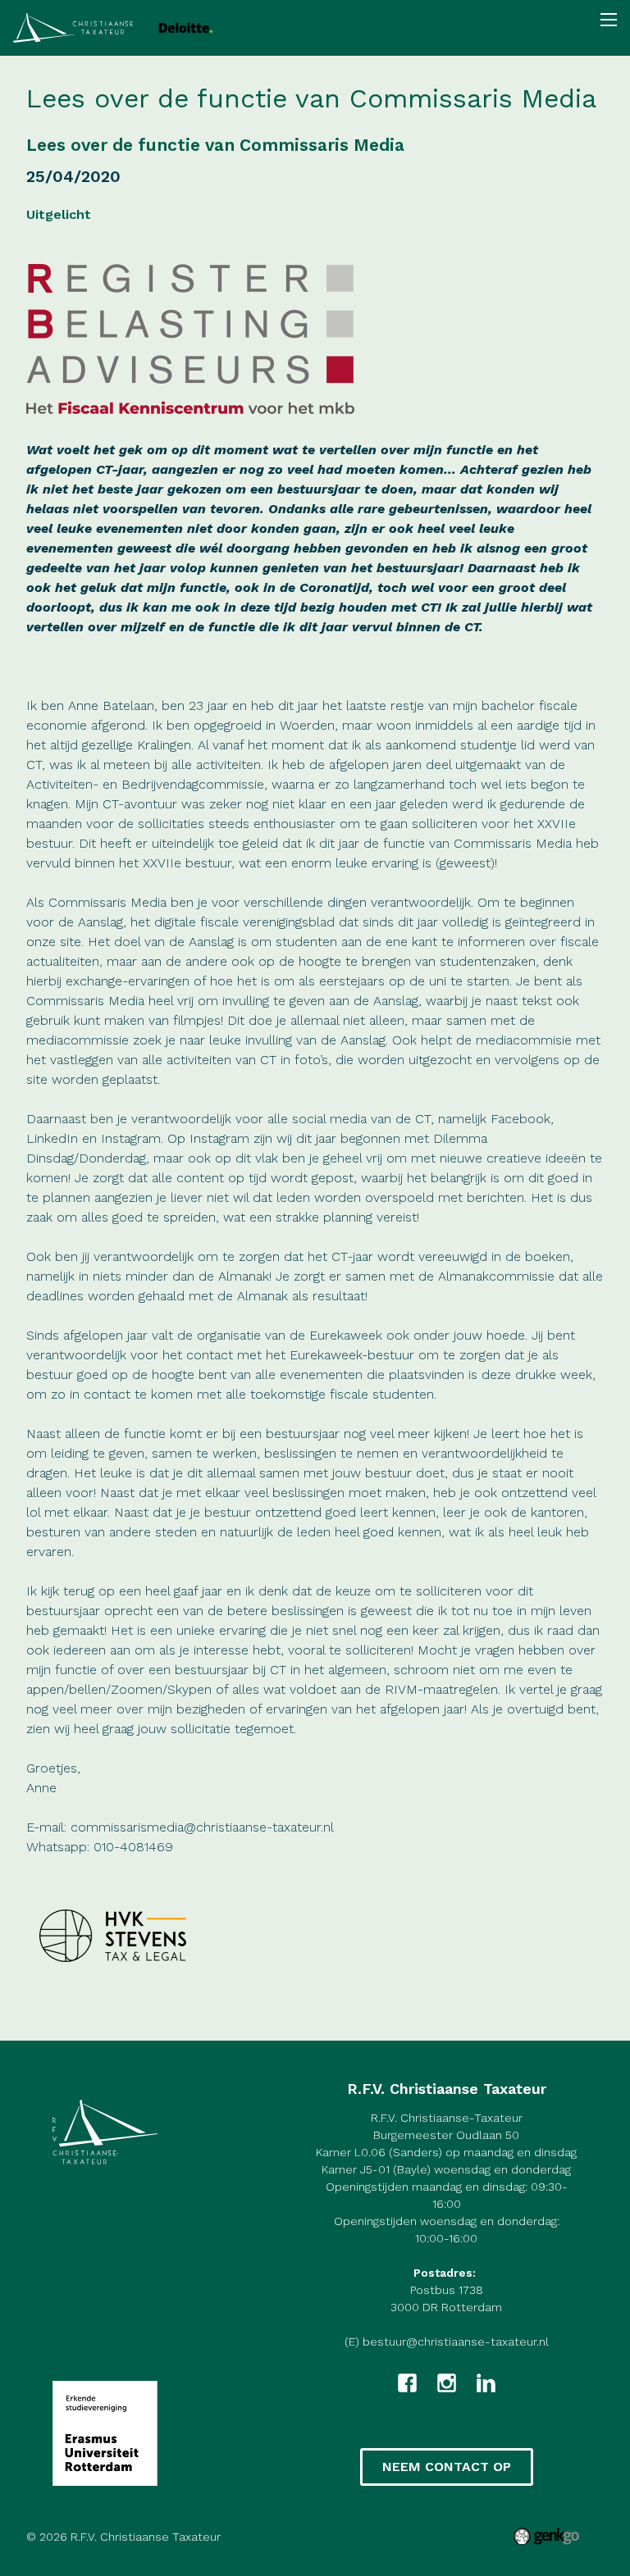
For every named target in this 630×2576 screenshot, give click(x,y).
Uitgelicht (59, 214)
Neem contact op (447, 2467)
